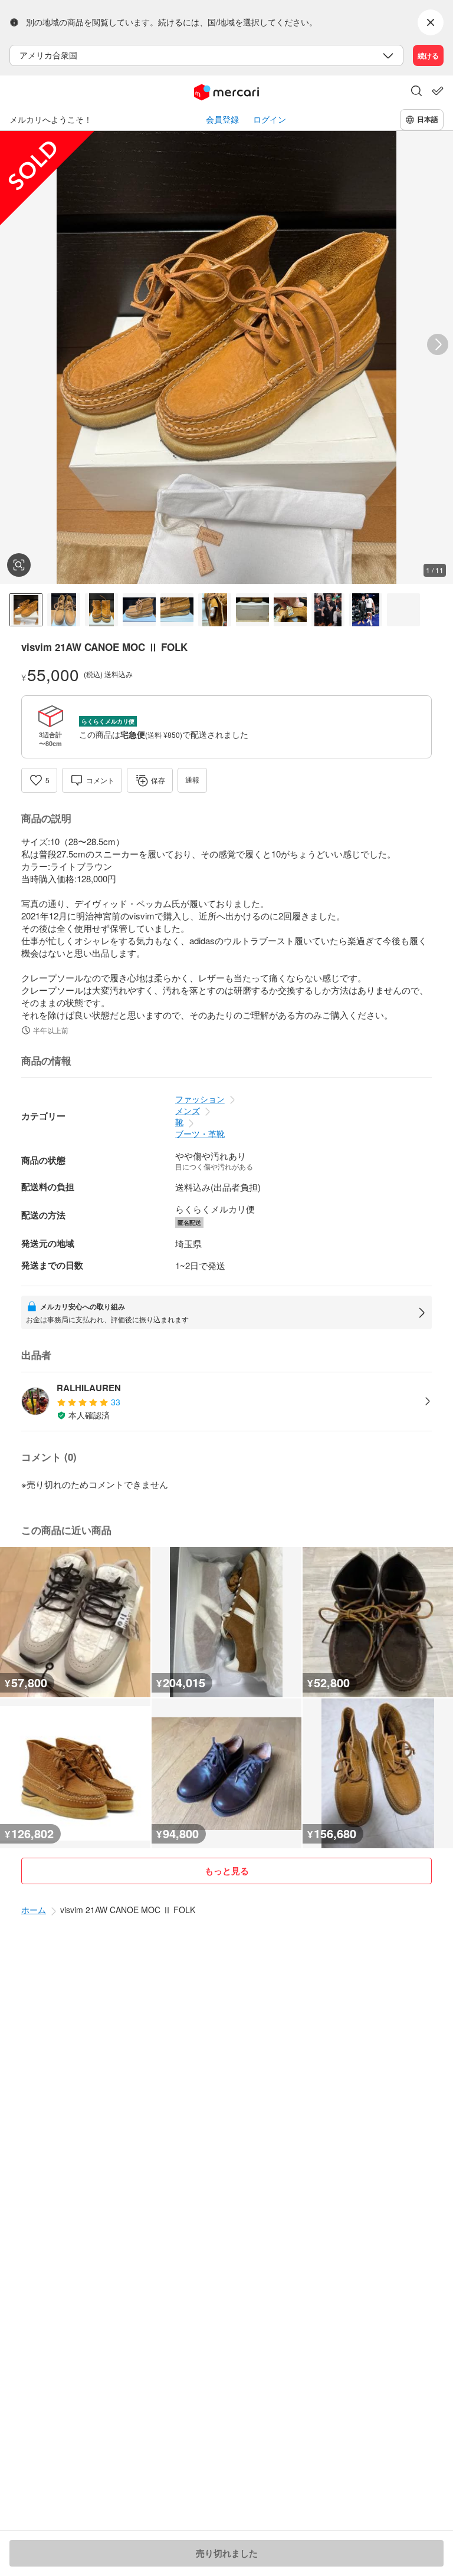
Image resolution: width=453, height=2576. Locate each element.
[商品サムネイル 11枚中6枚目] (215, 610)
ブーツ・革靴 (200, 1133)
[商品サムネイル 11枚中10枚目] (366, 610)
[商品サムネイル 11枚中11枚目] (403, 610)
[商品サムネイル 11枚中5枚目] (177, 610)
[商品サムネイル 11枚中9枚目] (328, 610)
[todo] (438, 91)
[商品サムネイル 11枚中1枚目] (26, 610)
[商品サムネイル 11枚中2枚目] (64, 610)
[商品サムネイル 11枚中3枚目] (101, 610)
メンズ (188, 1110)
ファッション (200, 1099)
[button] (416, 92)
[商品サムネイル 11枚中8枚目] (290, 610)
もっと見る (227, 1871)
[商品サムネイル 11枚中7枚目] (252, 610)
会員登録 (222, 119)
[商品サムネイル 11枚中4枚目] (139, 610)
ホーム (34, 1910)
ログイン (270, 119)
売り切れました (227, 2553)
